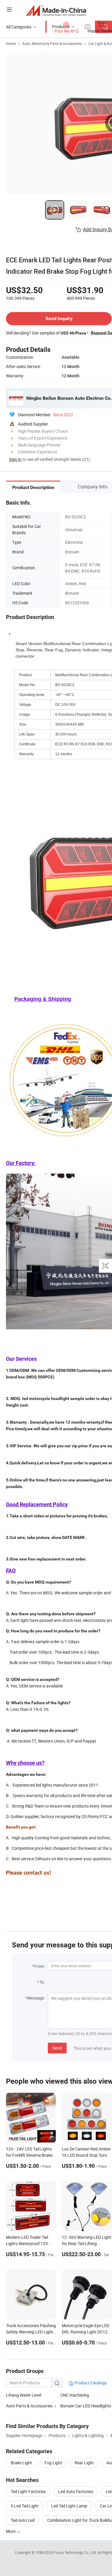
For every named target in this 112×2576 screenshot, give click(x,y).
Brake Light (21, 2463)
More (11, 2531)
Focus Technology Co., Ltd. (76, 2552)
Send (57, 2048)
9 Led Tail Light (25, 2506)
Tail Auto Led (23, 2520)
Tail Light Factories (28, 2491)
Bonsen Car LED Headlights (86, 2406)
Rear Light (84, 2463)
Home (11, 43)
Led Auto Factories (76, 2491)
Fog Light (53, 2463)
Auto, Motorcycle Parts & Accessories (52, 43)
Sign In (15, 459)
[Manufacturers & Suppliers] (56, 10)
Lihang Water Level (24, 2395)
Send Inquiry (59, 318)
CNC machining (75, 2395)
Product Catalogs (90, 2383)
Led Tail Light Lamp (69, 2506)
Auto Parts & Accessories (29, 2406)
